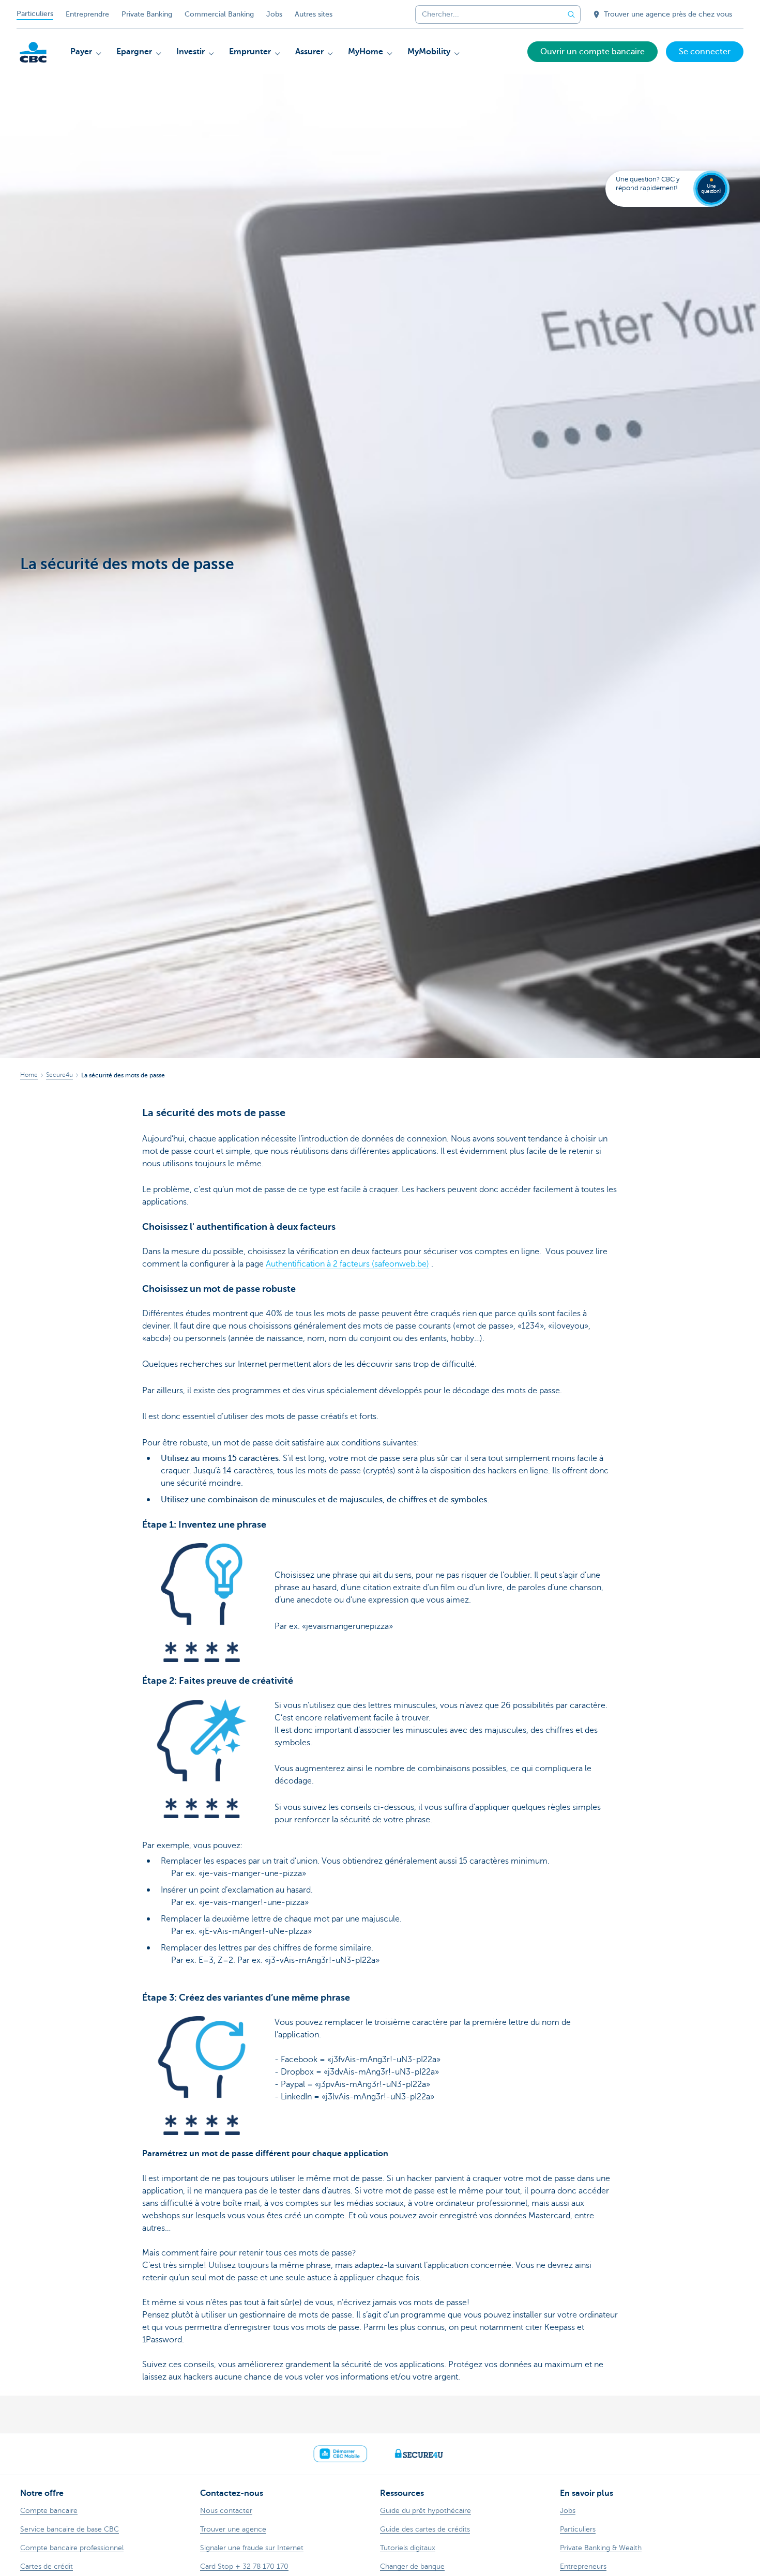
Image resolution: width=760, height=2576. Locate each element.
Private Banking (147, 14)
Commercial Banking (219, 14)
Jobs (274, 14)
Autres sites (314, 14)
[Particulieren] (33, 52)
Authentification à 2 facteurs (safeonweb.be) (347, 1264)
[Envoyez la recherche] (571, 14)
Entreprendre (87, 14)
